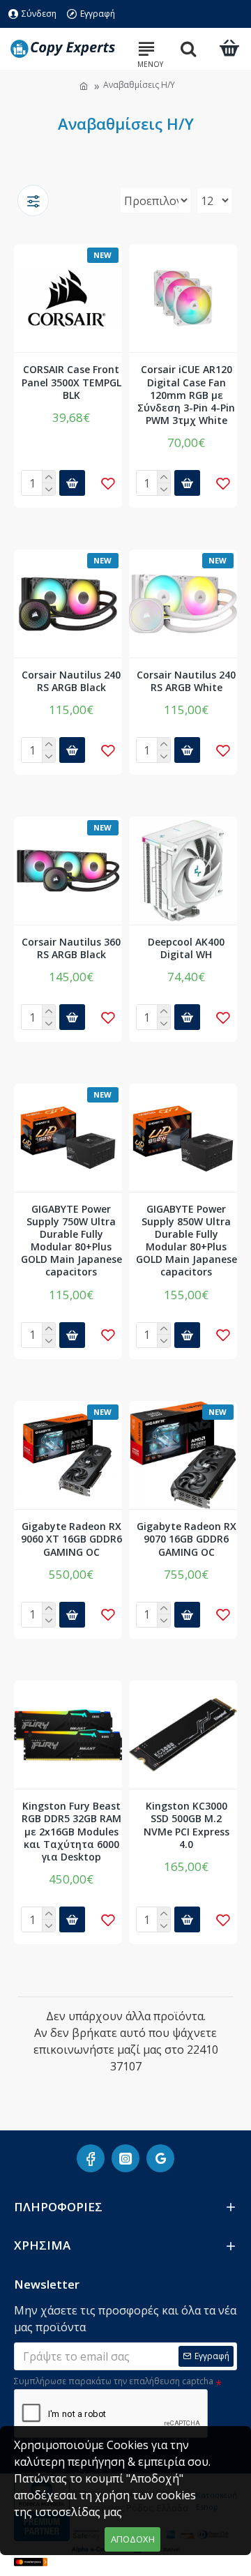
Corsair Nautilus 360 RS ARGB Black (71, 948)
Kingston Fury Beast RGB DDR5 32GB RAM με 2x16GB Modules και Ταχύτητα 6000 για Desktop (71, 1832)
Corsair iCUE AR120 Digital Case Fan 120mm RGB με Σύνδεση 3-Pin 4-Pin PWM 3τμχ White (186, 395)
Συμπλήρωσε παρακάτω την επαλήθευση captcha (114, 2381)
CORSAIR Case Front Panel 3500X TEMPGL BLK (71, 382)
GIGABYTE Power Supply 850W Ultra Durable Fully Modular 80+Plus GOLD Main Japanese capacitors (187, 1241)
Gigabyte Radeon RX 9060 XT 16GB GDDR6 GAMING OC (71, 1539)
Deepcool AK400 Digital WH (186, 948)
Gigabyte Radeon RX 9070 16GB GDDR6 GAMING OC (187, 1539)
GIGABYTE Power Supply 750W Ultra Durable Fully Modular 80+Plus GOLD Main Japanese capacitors (71, 1241)
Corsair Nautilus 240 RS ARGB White (186, 681)
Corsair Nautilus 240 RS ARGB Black (71, 681)
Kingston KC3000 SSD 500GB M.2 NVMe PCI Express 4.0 (187, 1825)
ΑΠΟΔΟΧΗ (133, 2539)
